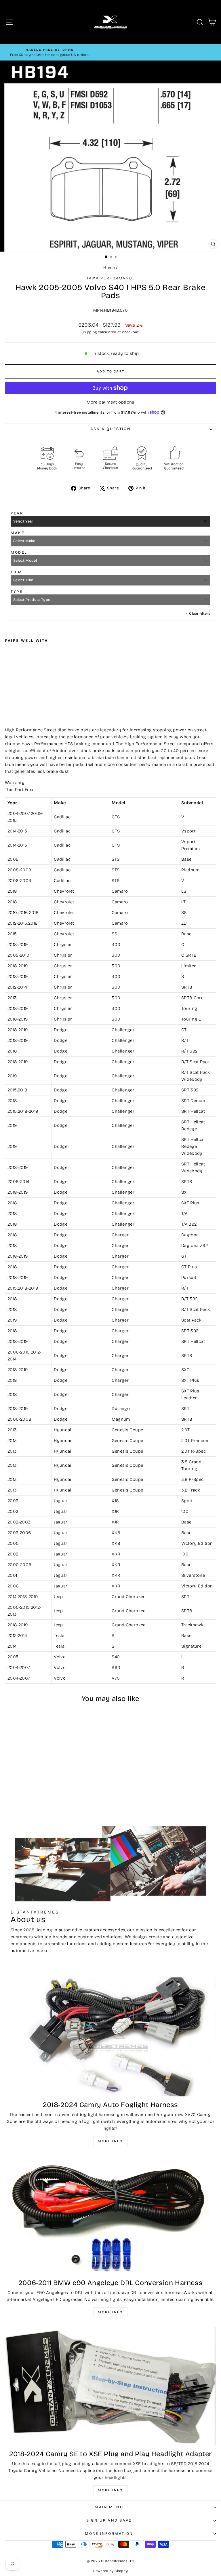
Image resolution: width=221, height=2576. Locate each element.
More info (110, 2141)
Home (109, 268)
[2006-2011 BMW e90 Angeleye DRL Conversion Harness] (110, 2215)
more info (110, 2490)
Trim (16, 572)
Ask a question (110, 429)
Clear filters (198, 614)
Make (18, 533)
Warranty (15, 783)
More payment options (110, 402)
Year (17, 513)
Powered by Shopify (110, 2571)
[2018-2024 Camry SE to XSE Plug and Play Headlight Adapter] (110, 2386)
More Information (109, 2534)
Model (19, 552)
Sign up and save (109, 2520)
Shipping (89, 332)
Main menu (109, 2507)
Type (17, 592)
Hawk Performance (110, 278)
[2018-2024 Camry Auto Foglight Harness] (110, 2037)
